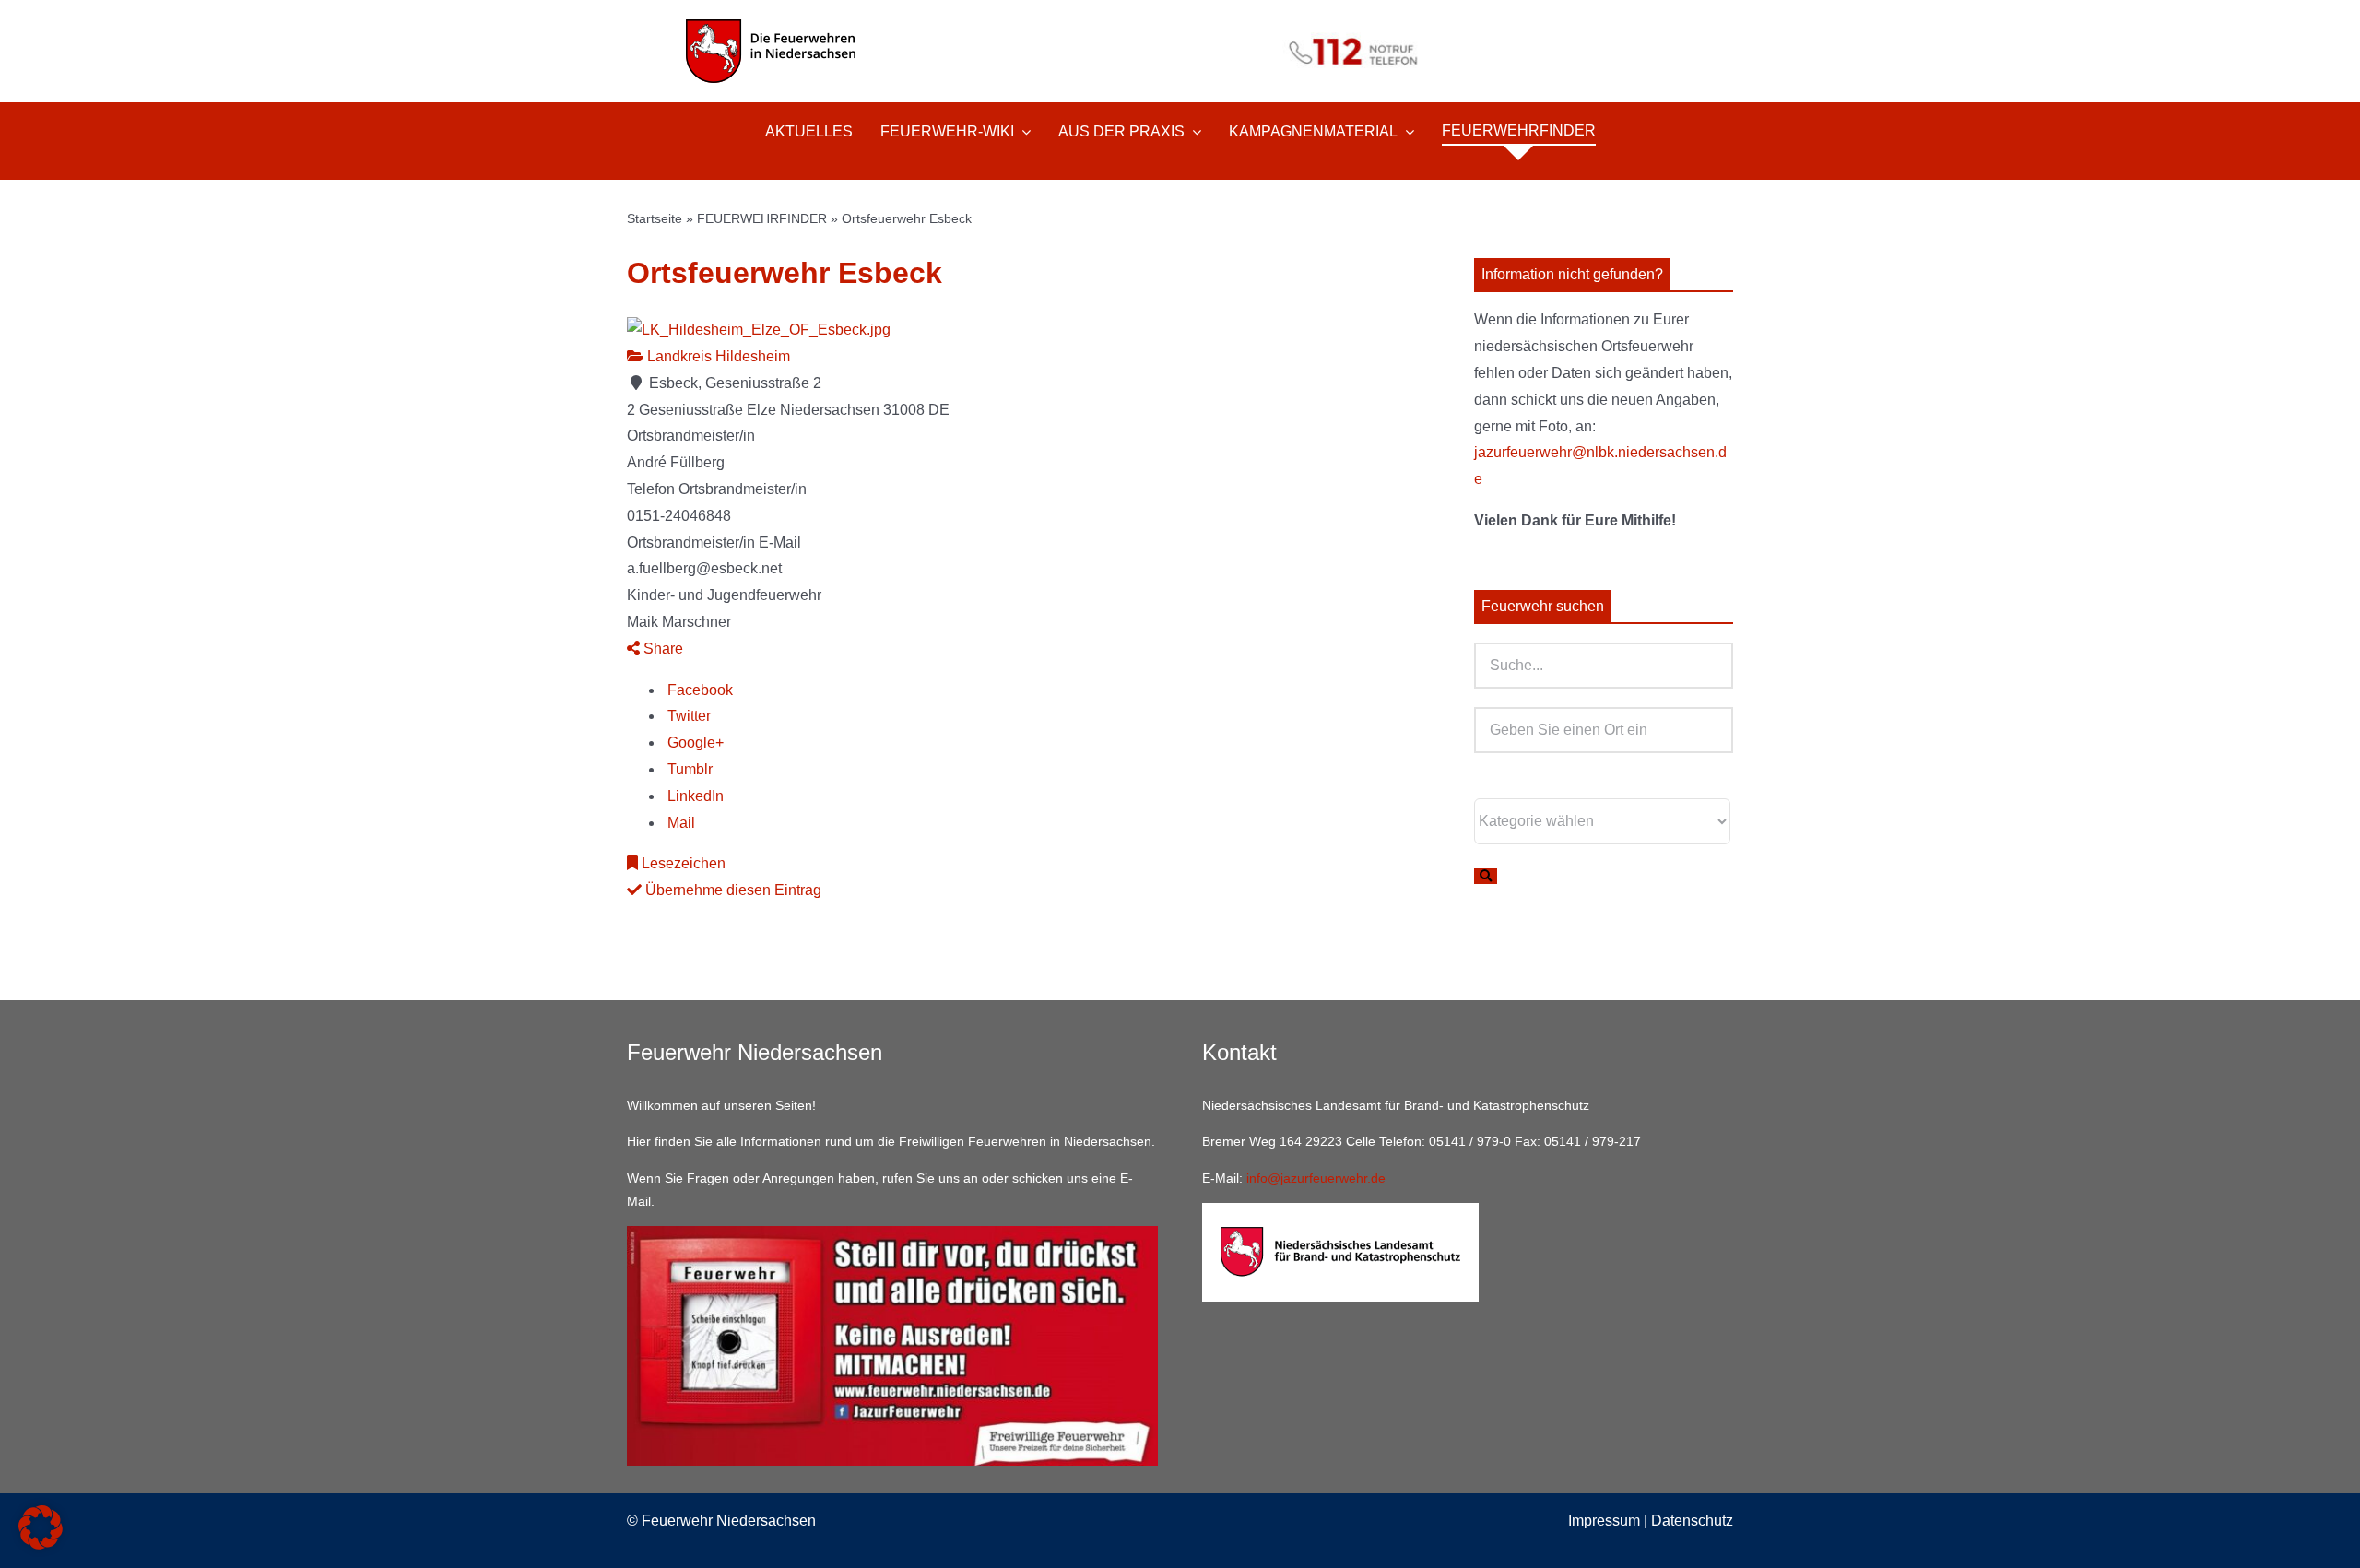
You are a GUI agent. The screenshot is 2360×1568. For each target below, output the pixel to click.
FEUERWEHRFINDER (762, 218)
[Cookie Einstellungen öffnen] (41, 1544)
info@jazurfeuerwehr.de (1316, 1178)
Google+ (694, 743)
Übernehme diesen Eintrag (732, 890)
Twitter (687, 716)
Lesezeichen (682, 863)
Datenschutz (1692, 1521)
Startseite (655, 218)
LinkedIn (694, 796)
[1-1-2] (1180, 25)
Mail (679, 823)
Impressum (1604, 1521)
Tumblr (688, 769)
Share (661, 648)
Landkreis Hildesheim (717, 356)
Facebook (698, 690)
